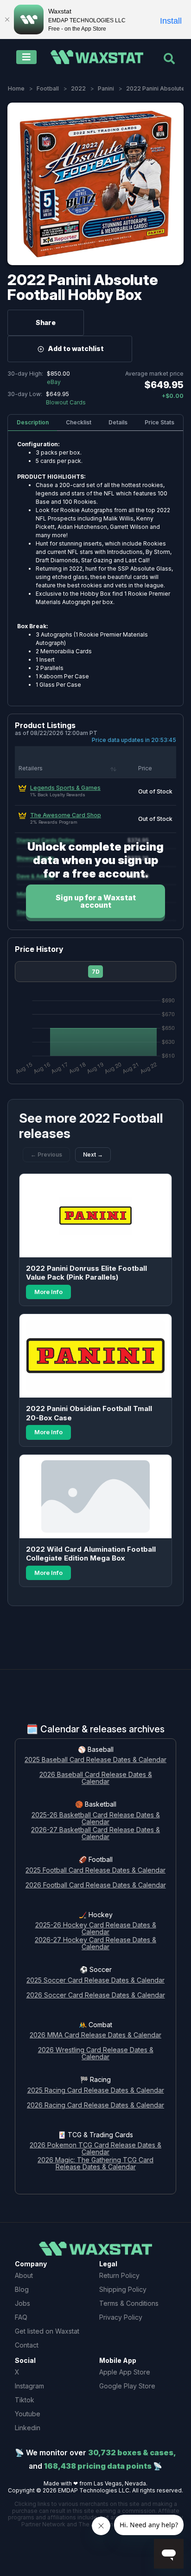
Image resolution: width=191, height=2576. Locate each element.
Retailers (31, 768)
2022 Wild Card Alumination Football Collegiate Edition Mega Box (91, 1554)
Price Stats (159, 422)
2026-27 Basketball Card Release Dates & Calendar (95, 1834)
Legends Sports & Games (65, 788)
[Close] (7, 20)
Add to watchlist (76, 348)
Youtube (28, 2414)
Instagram (29, 2386)
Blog (22, 2289)
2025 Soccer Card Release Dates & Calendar (95, 1981)
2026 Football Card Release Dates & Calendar (96, 1885)
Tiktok (25, 2400)
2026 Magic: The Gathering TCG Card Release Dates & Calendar (95, 2164)
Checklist (79, 422)
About (24, 2275)
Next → (93, 1155)
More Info (48, 1292)
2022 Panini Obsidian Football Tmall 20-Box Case (89, 1413)
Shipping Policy (123, 2289)
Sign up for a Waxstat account (96, 901)
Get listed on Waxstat (47, 2331)
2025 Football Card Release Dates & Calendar (95, 1870)
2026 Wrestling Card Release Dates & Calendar (96, 2054)
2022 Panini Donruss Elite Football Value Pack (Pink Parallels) (86, 1273)
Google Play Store (127, 2386)
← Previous (46, 1155)
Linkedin (28, 2428)
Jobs (22, 2303)
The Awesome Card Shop (66, 815)
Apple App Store (125, 2372)
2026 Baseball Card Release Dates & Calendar (96, 1778)
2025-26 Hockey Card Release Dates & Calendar (96, 1929)
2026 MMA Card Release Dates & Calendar (95, 2035)
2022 (78, 88)
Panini (106, 88)
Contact (27, 2345)
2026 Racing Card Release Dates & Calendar (95, 2105)
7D (96, 972)
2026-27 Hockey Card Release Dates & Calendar (95, 1944)
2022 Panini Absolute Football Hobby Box (83, 287)
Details (118, 422)
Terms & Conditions (129, 2303)
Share (46, 322)
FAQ (21, 2317)
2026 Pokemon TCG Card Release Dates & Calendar (95, 2149)
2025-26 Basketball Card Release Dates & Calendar (96, 1819)
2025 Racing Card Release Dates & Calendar (96, 2091)
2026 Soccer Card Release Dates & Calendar (96, 1995)
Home (16, 88)
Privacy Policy (121, 2317)
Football (48, 88)
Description (33, 422)
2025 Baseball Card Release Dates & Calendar (95, 1760)
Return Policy (119, 2275)
